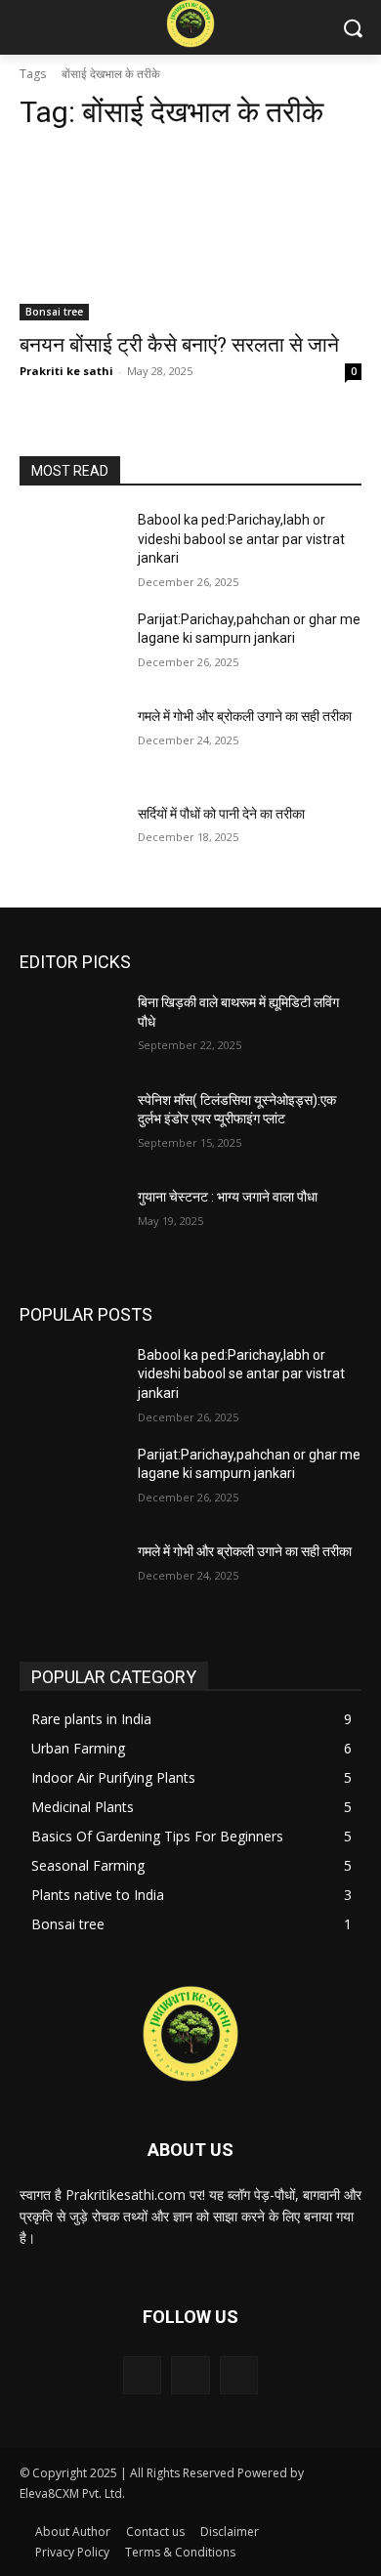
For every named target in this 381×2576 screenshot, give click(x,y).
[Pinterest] (190, 2375)
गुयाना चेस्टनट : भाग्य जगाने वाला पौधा (228, 1197)
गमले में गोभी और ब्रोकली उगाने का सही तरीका (246, 716)
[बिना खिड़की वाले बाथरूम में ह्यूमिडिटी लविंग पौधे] (71, 1030)
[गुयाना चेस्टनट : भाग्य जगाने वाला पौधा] (71, 1224)
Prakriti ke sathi (66, 371)
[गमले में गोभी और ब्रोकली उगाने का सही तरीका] (71, 743)
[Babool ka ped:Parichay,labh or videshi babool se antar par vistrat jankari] (71, 547)
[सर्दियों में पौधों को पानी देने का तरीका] (71, 841)
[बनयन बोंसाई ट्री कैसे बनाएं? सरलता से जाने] (190, 235)
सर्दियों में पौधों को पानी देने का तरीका (223, 814)
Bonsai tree (54, 312)
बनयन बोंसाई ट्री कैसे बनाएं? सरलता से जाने (179, 345)
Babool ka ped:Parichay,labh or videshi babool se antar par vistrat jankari (241, 539)
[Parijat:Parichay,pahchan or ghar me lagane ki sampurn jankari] (71, 647)
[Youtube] (239, 2375)
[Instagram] (142, 2375)
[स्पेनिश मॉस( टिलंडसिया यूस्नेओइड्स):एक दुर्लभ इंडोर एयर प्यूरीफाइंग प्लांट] (71, 1127)
